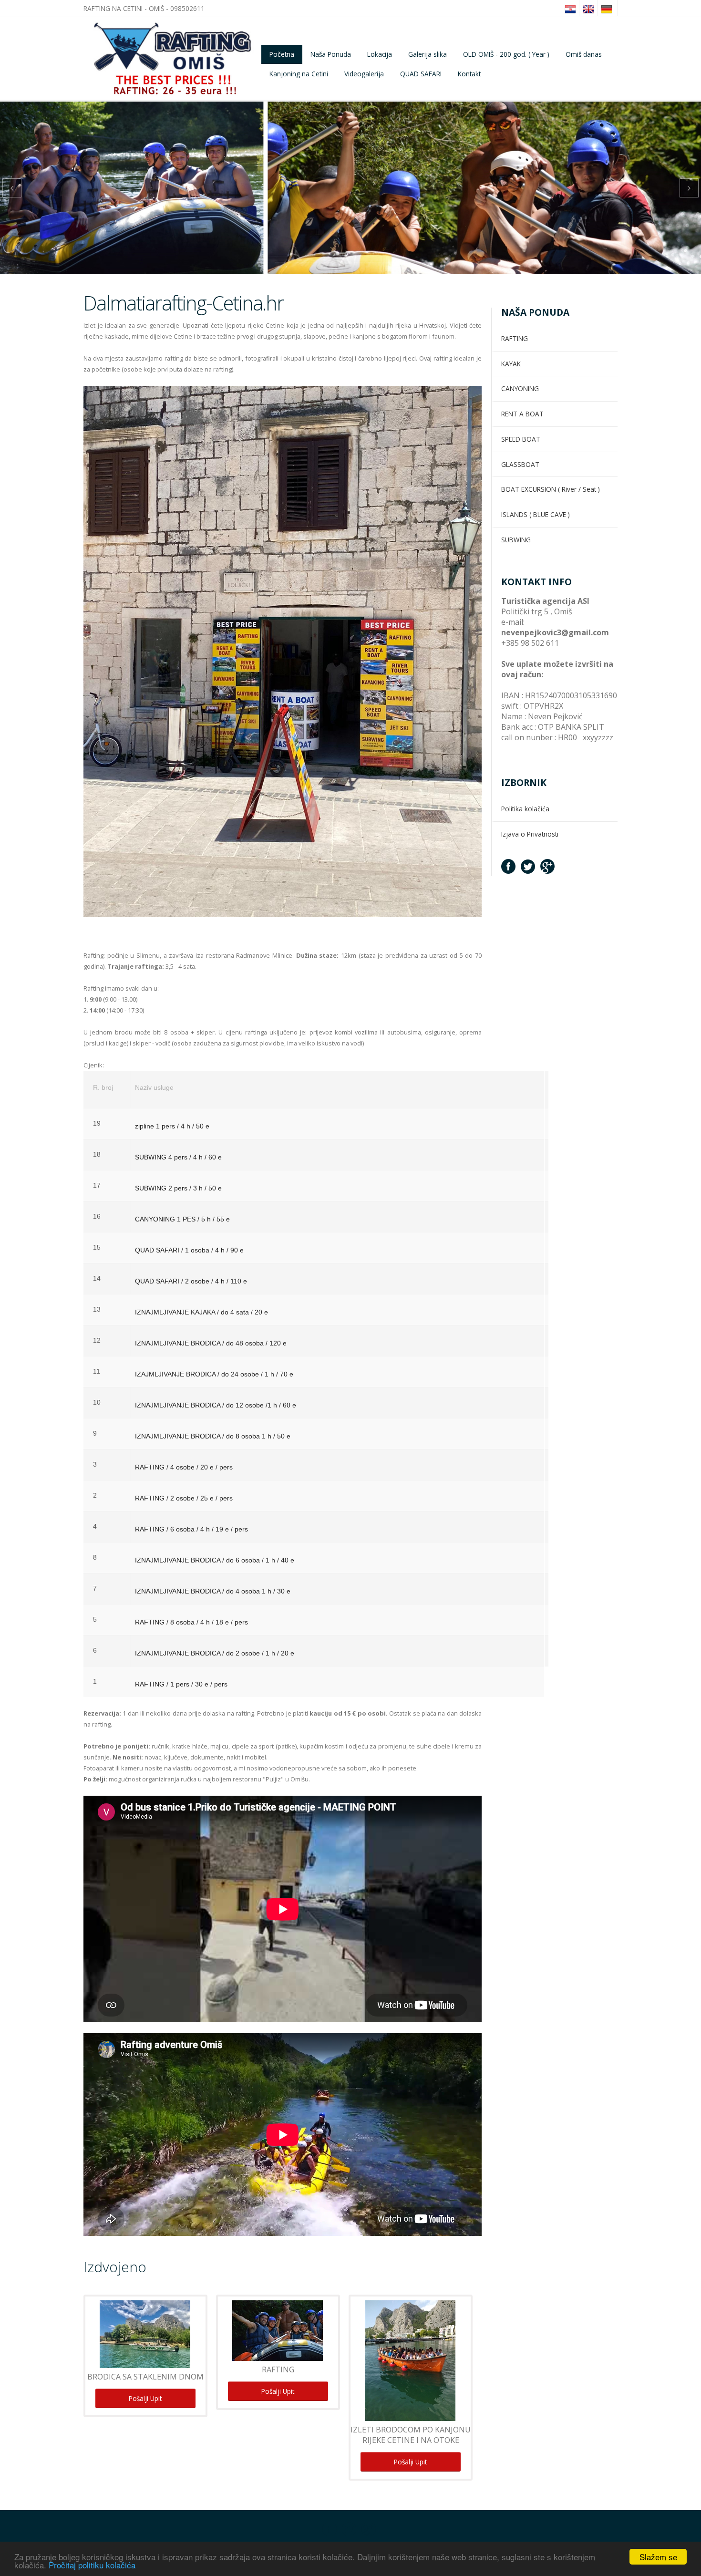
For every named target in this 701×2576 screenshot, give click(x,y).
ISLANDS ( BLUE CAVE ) (536, 514)
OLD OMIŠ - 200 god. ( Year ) (506, 54)
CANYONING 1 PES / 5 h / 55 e (182, 1219)
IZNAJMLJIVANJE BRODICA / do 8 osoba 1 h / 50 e (213, 1436)
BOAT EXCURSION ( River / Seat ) (551, 489)
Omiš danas (584, 54)
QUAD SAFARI (421, 74)
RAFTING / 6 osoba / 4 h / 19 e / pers (191, 1529)
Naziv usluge (154, 1088)
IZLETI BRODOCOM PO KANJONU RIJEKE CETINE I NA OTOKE (411, 2435)
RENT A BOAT (522, 414)
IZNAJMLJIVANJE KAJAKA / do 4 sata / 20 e (201, 1312)
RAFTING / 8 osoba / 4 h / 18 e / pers (191, 1622)
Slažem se (658, 2557)
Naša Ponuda (331, 54)
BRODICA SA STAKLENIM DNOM (145, 2377)
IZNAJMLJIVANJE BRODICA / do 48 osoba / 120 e (211, 1343)
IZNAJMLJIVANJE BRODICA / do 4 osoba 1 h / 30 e (213, 1591)
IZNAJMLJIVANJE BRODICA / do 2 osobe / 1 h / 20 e (215, 1653)
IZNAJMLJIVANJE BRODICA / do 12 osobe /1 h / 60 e (216, 1405)
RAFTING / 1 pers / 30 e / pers (181, 1684)
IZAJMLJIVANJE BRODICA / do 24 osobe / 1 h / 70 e (214, 1374)
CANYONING (520, 388)
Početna (282, 54)
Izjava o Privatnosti (530, 834)
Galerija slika (428, 54)
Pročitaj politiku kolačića (92, 2565)
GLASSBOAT (520, 464)
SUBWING (516, 540)
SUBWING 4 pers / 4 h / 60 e (178, 1157)
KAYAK (511, 364)
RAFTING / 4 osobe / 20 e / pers (184, 1467)
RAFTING (278, 2369)
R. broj (103, 1088)
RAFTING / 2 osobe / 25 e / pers (184, 1498)
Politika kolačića (525, 809)
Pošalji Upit (145, 2398)
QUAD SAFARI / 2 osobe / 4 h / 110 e (191, 1281)
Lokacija (380, 54)
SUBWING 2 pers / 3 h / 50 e (178, 1188)
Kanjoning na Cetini (299, 74)
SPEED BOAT (521, 439)
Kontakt (469, 74)
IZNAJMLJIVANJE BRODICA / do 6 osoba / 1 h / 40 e (215, 1560)
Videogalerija (364, 74)
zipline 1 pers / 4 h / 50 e (172, 1126)
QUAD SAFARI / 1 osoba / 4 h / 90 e (189, 1250)
